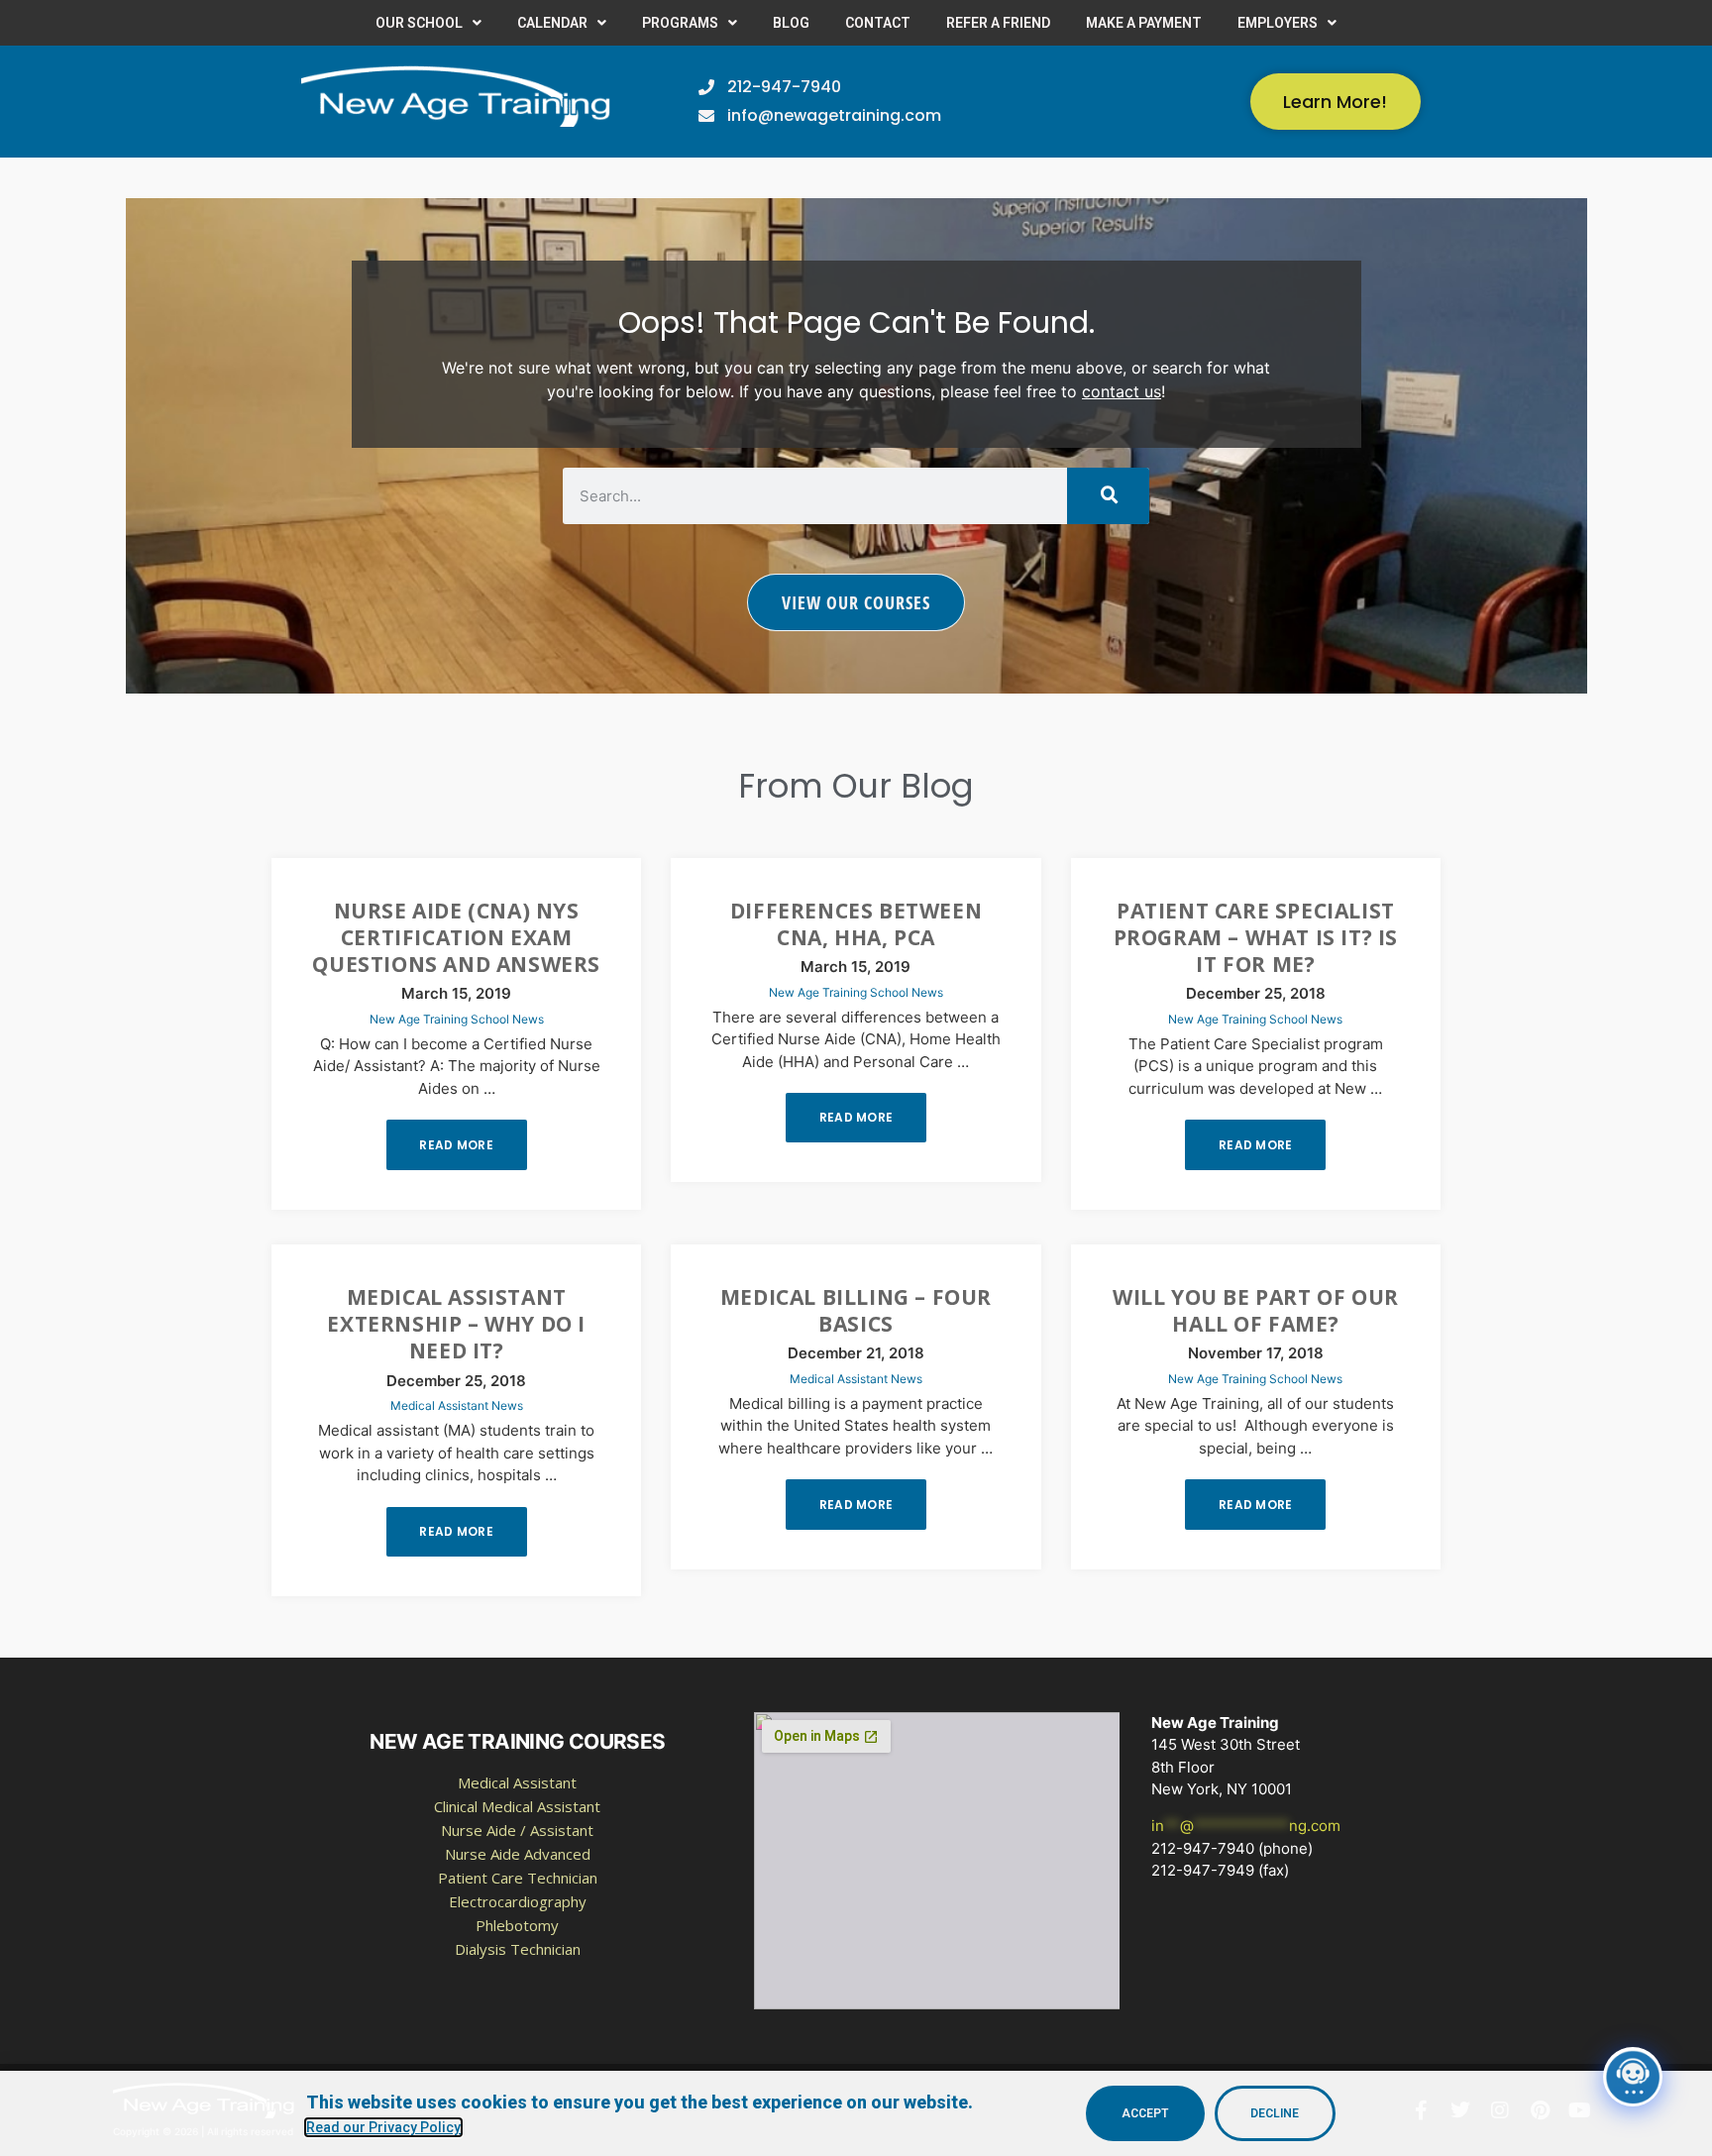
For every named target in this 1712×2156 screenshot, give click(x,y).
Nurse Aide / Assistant (517, 1830)
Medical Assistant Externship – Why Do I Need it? (456, 1324)
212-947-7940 (1203, 1848)
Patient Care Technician (518, 1878)
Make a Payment (1144, 23)
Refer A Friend (998, 23)
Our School (419, 23)
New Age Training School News (457, 1019)
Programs (680, 23)
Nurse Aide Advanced (518, 1854)
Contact (878, 23)
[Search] (1108, 496)
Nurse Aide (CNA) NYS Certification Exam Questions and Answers (456, 938)
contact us (1122, 391)
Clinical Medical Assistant (517, 1806)
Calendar (552, 23)
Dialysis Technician (518, 1949)
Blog (791, 23)
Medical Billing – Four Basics (856, 1310)
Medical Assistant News (457, 1405)
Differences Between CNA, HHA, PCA (856, 924)
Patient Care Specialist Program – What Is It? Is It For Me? (1256, 938)
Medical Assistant (517, 1782)
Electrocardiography (518, 1901)
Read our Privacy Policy (383, 2127)
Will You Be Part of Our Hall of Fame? (1256, 1310)
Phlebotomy (517, 1925)
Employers (1278, 23)
